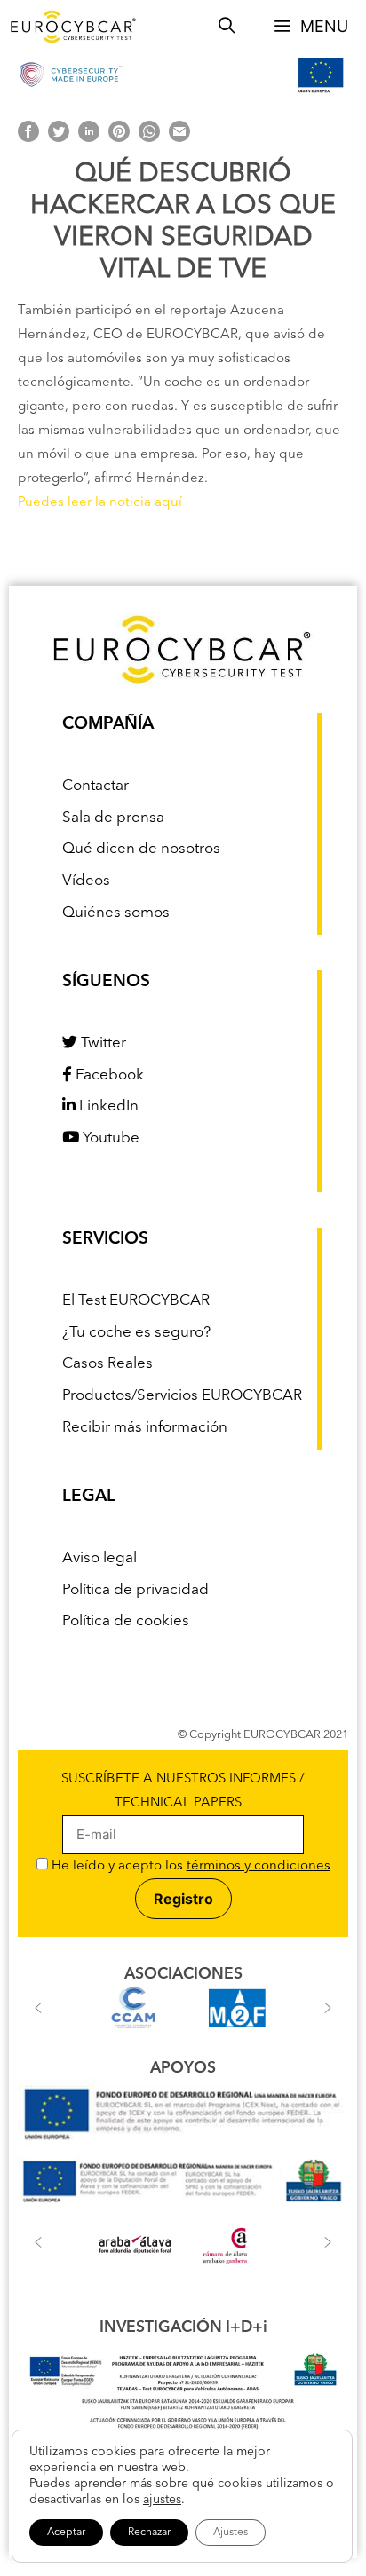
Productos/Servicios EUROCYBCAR (182, 1396)
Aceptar (66, 2533)
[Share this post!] (28, 139)
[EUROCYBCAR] (74, 27)
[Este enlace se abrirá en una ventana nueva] (183, 2144)
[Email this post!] (179, 139)
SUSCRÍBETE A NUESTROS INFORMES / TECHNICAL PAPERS (183, 1791)
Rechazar (149, 2533)
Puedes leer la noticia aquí (100, 503)
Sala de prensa (113, 818)
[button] (38, 2008)
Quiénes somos (116, 913)
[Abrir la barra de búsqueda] (227, 27)
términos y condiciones (259, 1866)
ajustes (162, 2500)
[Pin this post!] (119, 139)
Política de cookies (126, 1621)
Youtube (109, 1138)
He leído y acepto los (189, 1866)
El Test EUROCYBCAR (136, 1301)
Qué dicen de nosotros (141, 849)
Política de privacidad (135, 1590)
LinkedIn (107, 1106)
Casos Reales (107, 1364)
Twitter (102, 1043)
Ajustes (231, 2533)
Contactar (95, 786)
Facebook (108, 1075)
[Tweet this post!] (59, 139)
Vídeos (86, 881)
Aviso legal (99, 1558)
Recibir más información (145, 1428)
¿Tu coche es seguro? (136, 1333)
